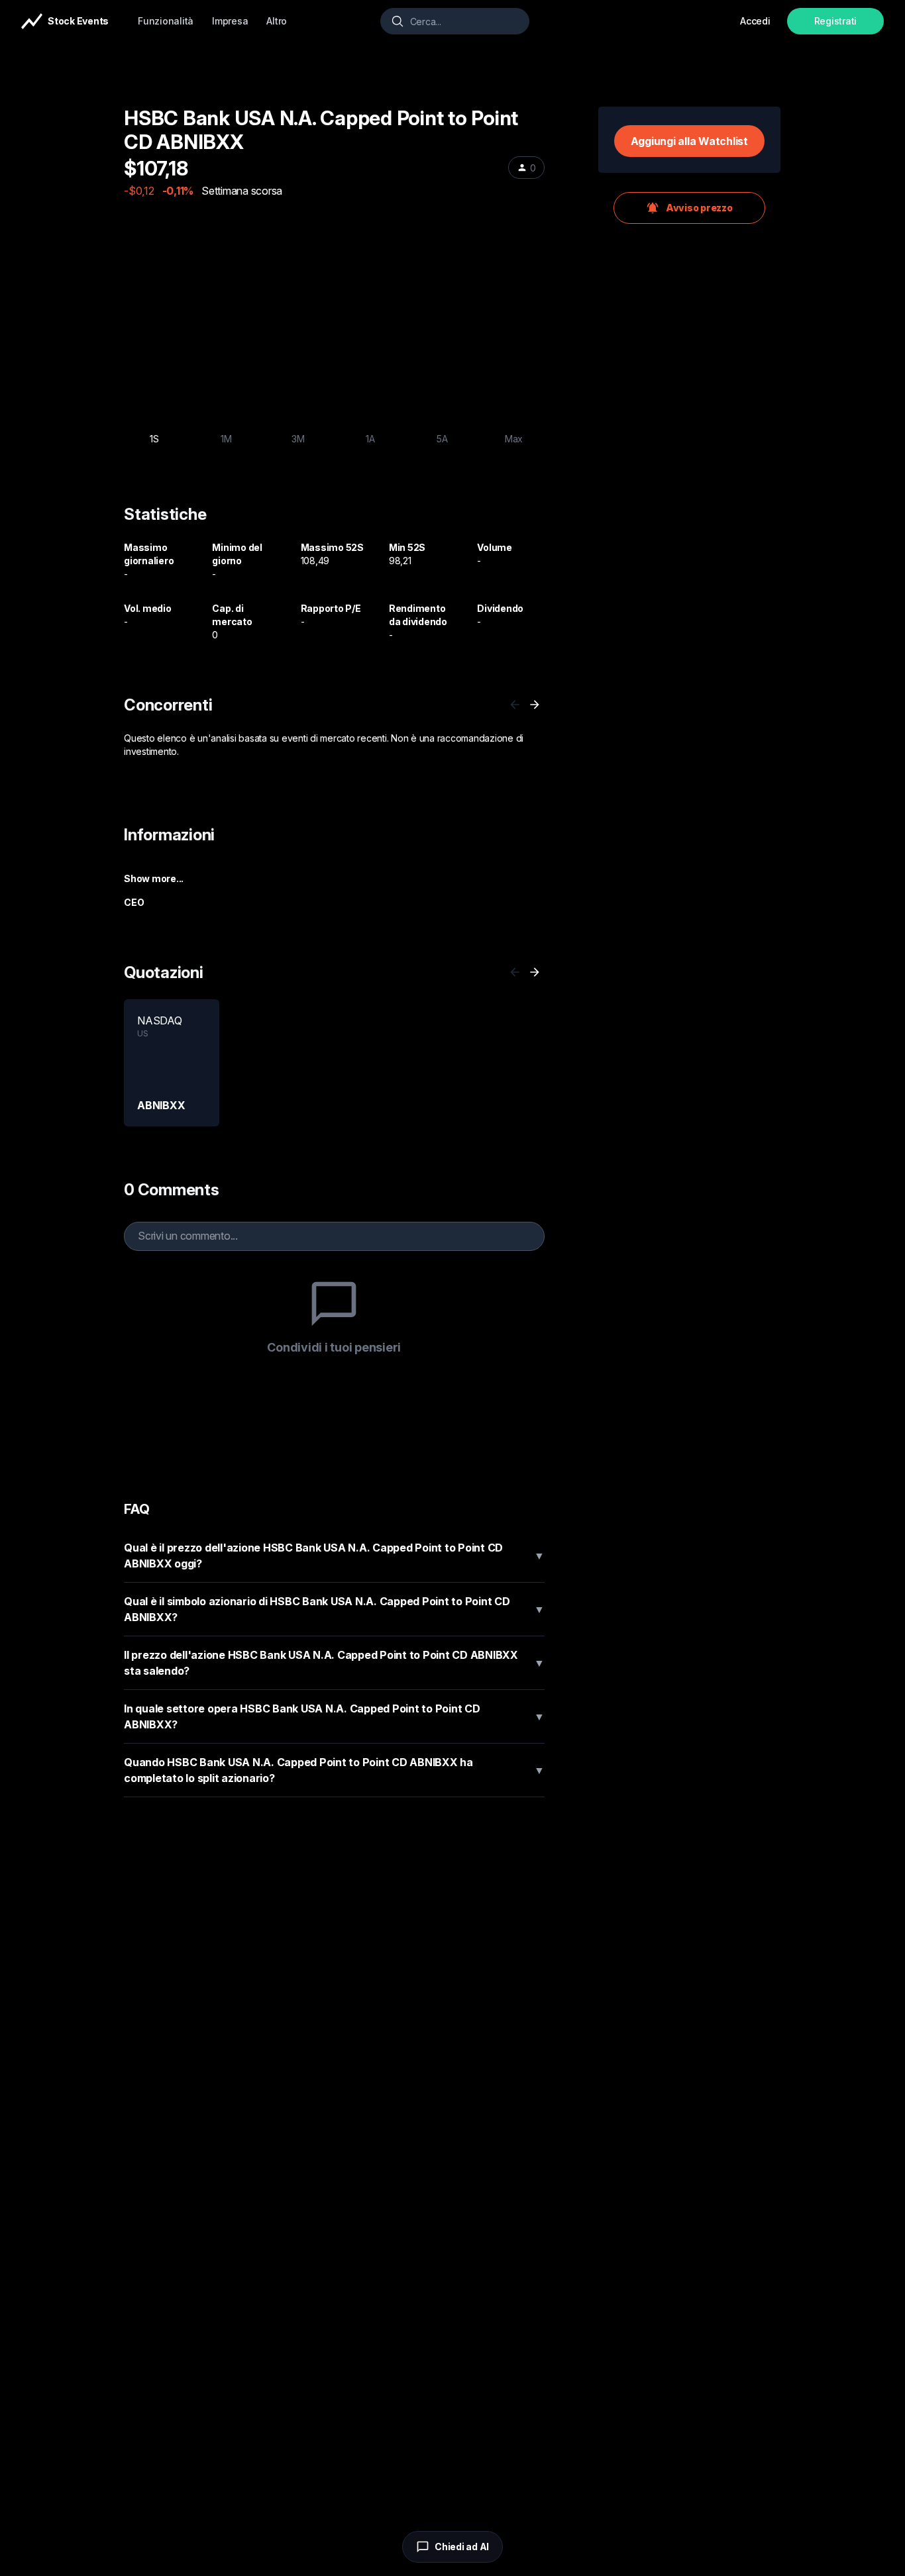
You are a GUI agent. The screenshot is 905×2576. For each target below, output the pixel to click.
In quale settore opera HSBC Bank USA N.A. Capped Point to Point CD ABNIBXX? (334, 1716)
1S (154, 439)
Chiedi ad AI (462, 2547)
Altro (277, 21)
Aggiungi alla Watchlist (689, 141)
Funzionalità (166, 21)
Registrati (836, 21)
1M (226, 439)
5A (442, 439)
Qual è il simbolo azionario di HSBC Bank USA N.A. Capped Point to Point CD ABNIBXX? (334, 1609)
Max (514, 439)
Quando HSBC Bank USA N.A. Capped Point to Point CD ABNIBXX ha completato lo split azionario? (334, 1770)
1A (370, 439)
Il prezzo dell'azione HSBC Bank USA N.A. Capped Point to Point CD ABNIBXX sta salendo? (334, 1663)
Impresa (230, 21)
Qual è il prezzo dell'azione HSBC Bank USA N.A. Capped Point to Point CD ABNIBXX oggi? (334, 1556)
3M (298, 439)
